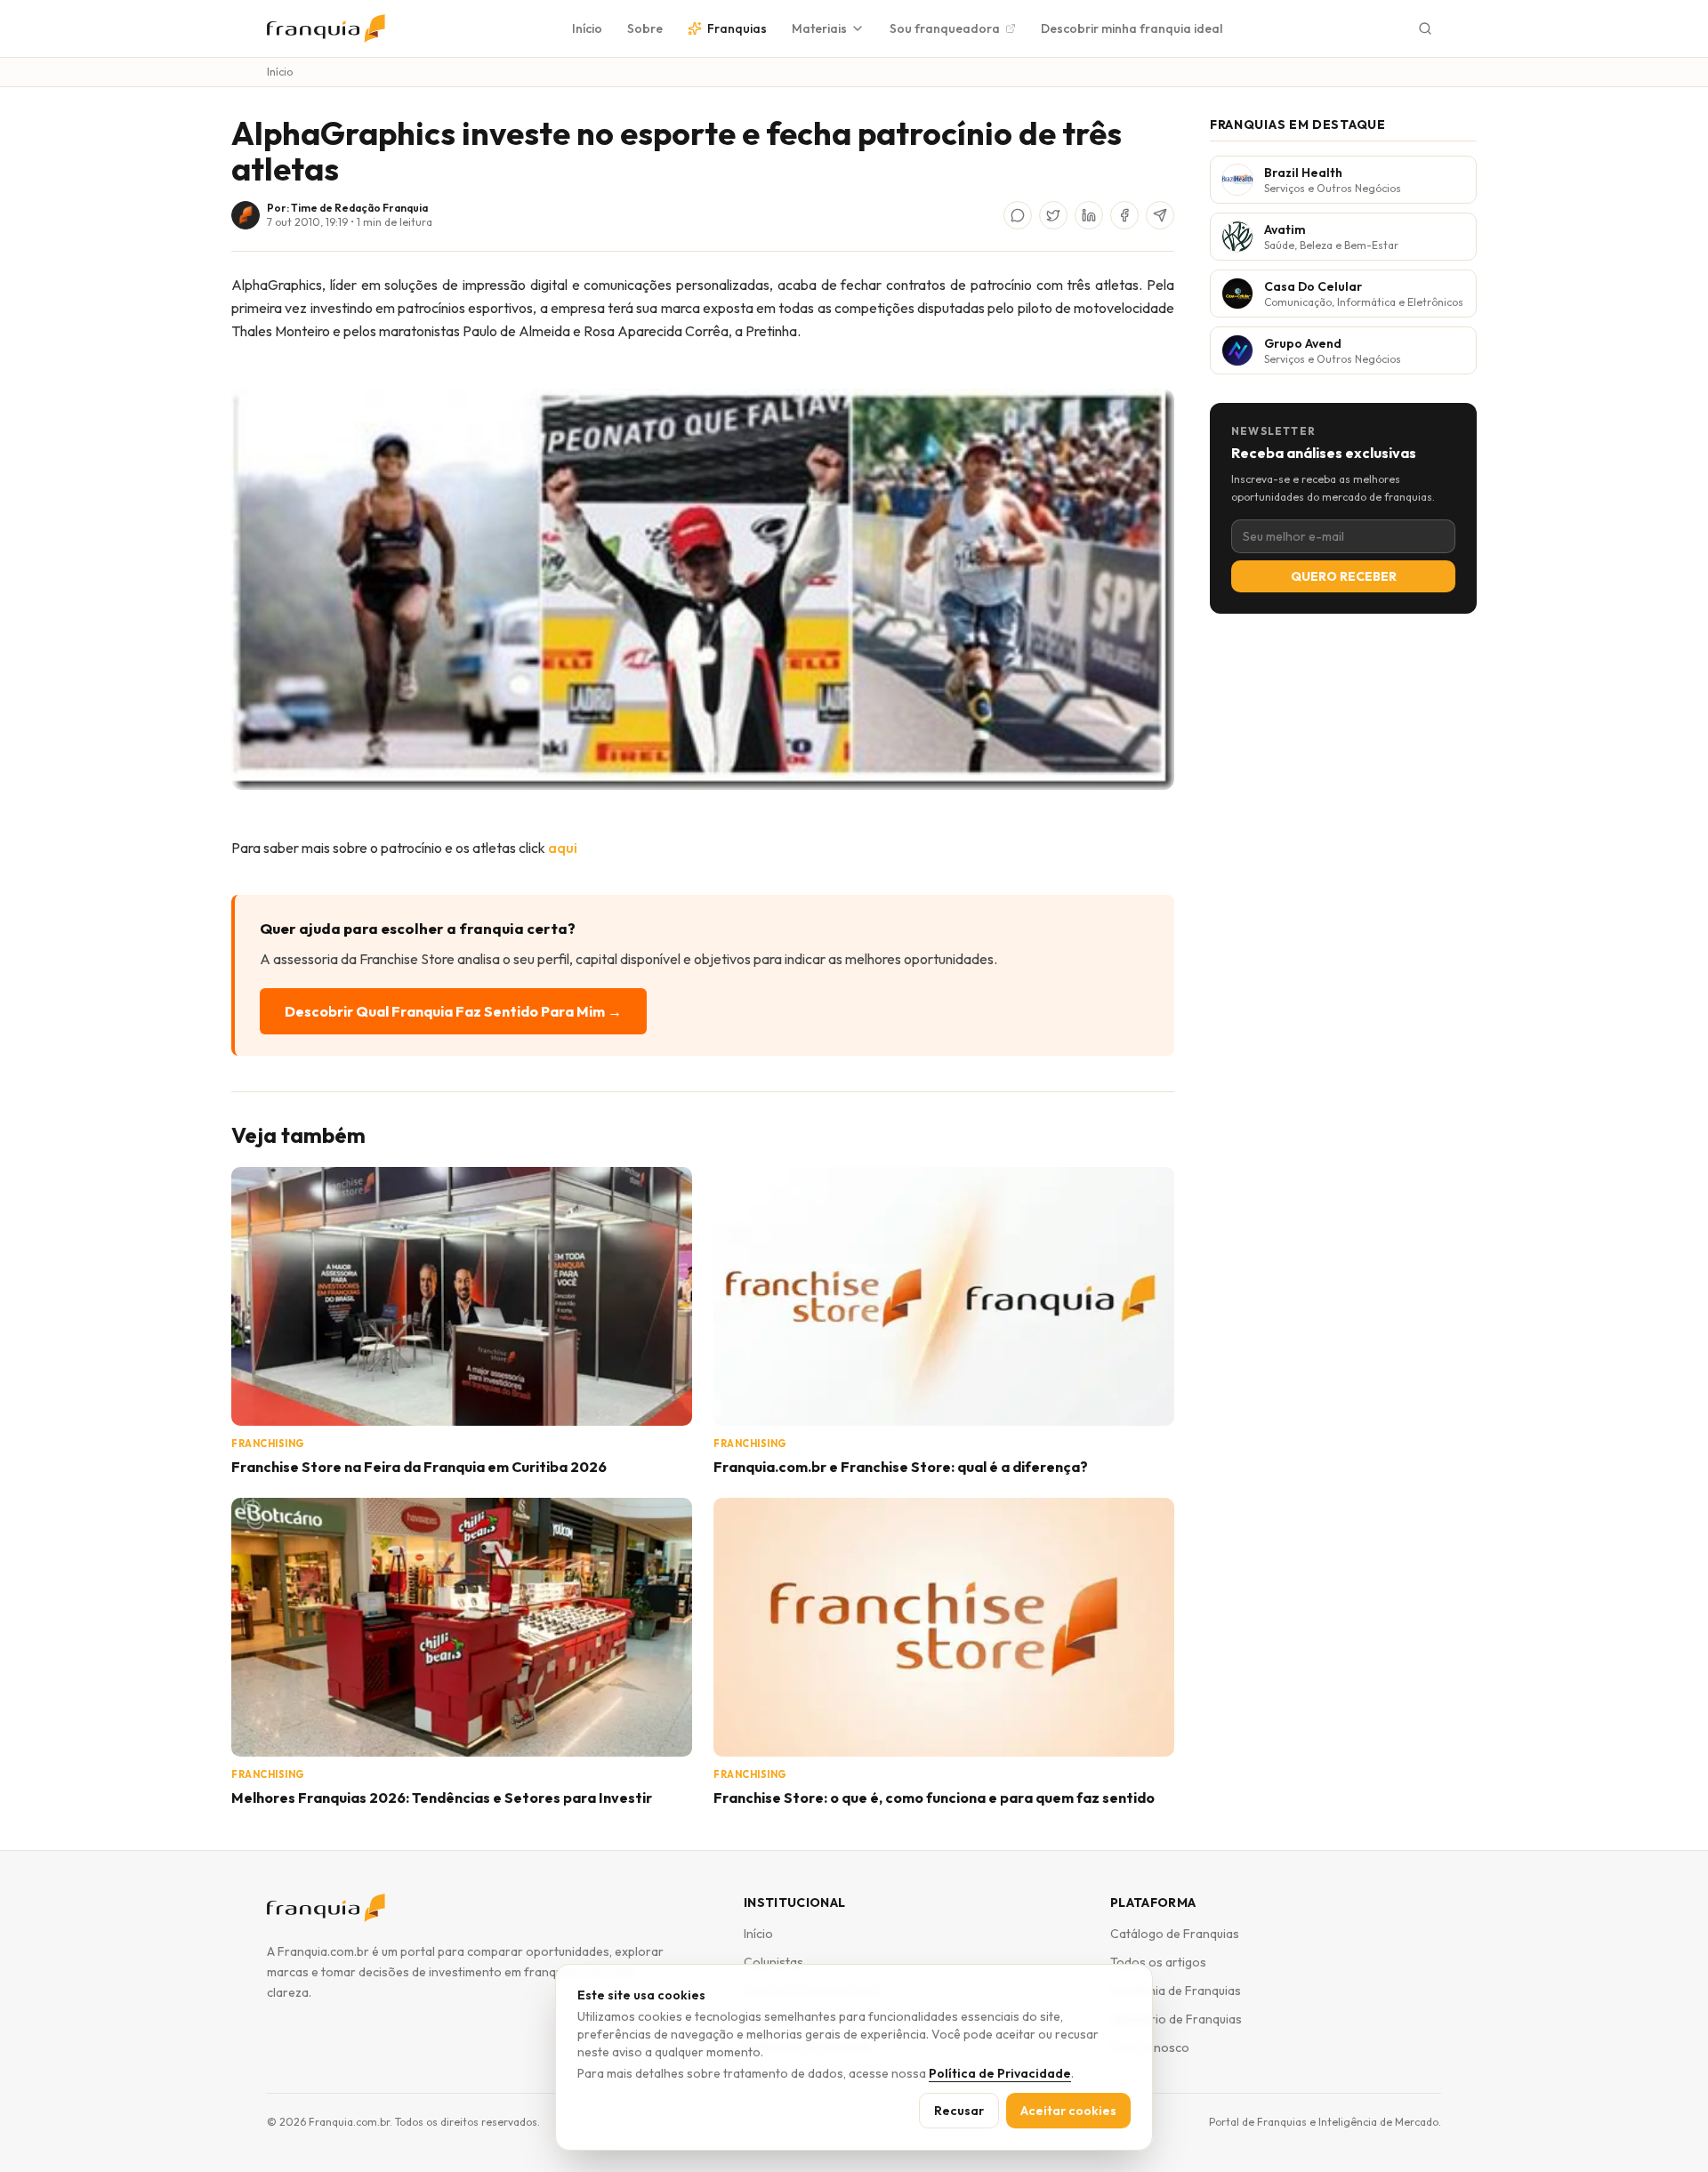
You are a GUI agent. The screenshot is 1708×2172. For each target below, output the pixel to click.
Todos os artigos (1158, 1962)
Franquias (737, 28)
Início (587, 28)
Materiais (819, 28)
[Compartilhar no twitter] (1053, 215)
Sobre (645, 28)
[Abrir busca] (1425, 28)
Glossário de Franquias (1176, 2019)
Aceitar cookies (1068, 2111)
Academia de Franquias (1176, 1991)
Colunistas (773, 1962)
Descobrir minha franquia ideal (1132, 28)
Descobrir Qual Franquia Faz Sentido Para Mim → (453, 1011)
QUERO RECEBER (1344, 576)
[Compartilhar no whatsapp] (1018, 215)
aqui (563, 848)
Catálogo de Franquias (1175, 1934)
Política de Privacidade (1000, 2073)
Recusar (959, 2111)
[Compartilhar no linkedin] (1089, 215)
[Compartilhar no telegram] (1160, 215)
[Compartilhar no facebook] (1124, 215)
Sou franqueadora (945, 28)
